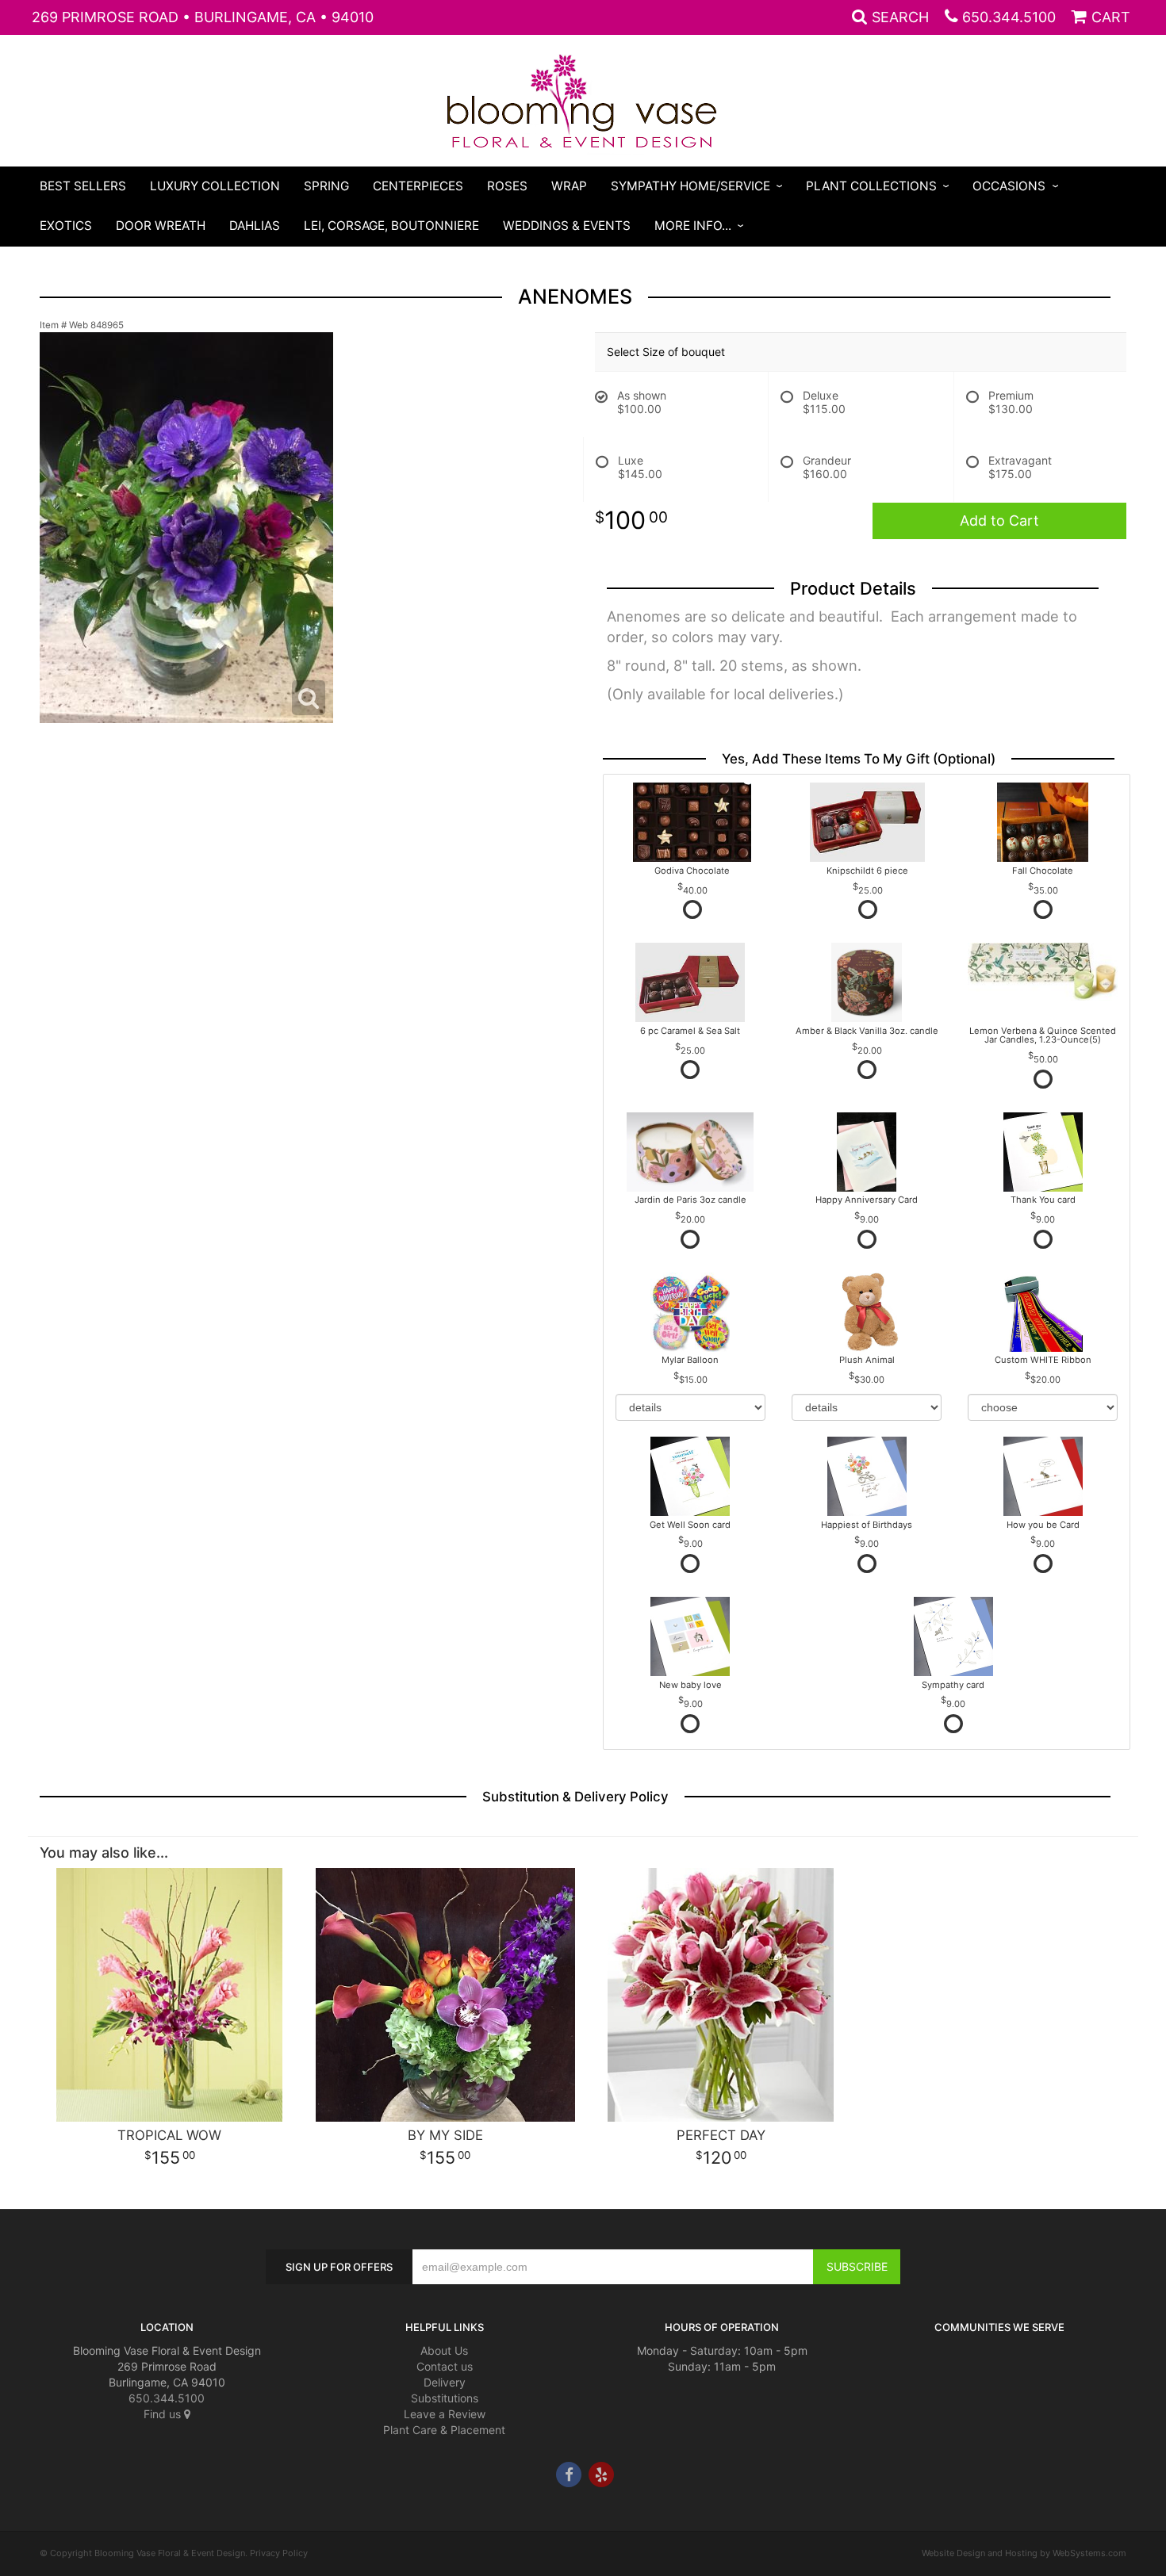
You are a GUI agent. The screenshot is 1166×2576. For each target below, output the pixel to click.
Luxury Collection (215, 186)
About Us (444, 2350)
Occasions (1009, 186)
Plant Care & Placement (444, 2430)
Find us (164, 2414)
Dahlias (255, 226)
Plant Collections (871, 186)
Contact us (445, 2366)
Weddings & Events (567, 226)
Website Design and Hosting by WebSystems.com (1024, 2553)
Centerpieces (418, 186)
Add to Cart (999, 521)
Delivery (445, 2382)
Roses (507, 186)
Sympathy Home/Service (690, 186)
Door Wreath (161, 226)
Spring (326, 186)
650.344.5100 (1009, 17)
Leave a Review (445, 2414)
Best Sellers (83, 186)
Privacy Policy (279, 2553)
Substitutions (445, 2398)
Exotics (66, 226)
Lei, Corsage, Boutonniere (391, 226)
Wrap (569, 186)
